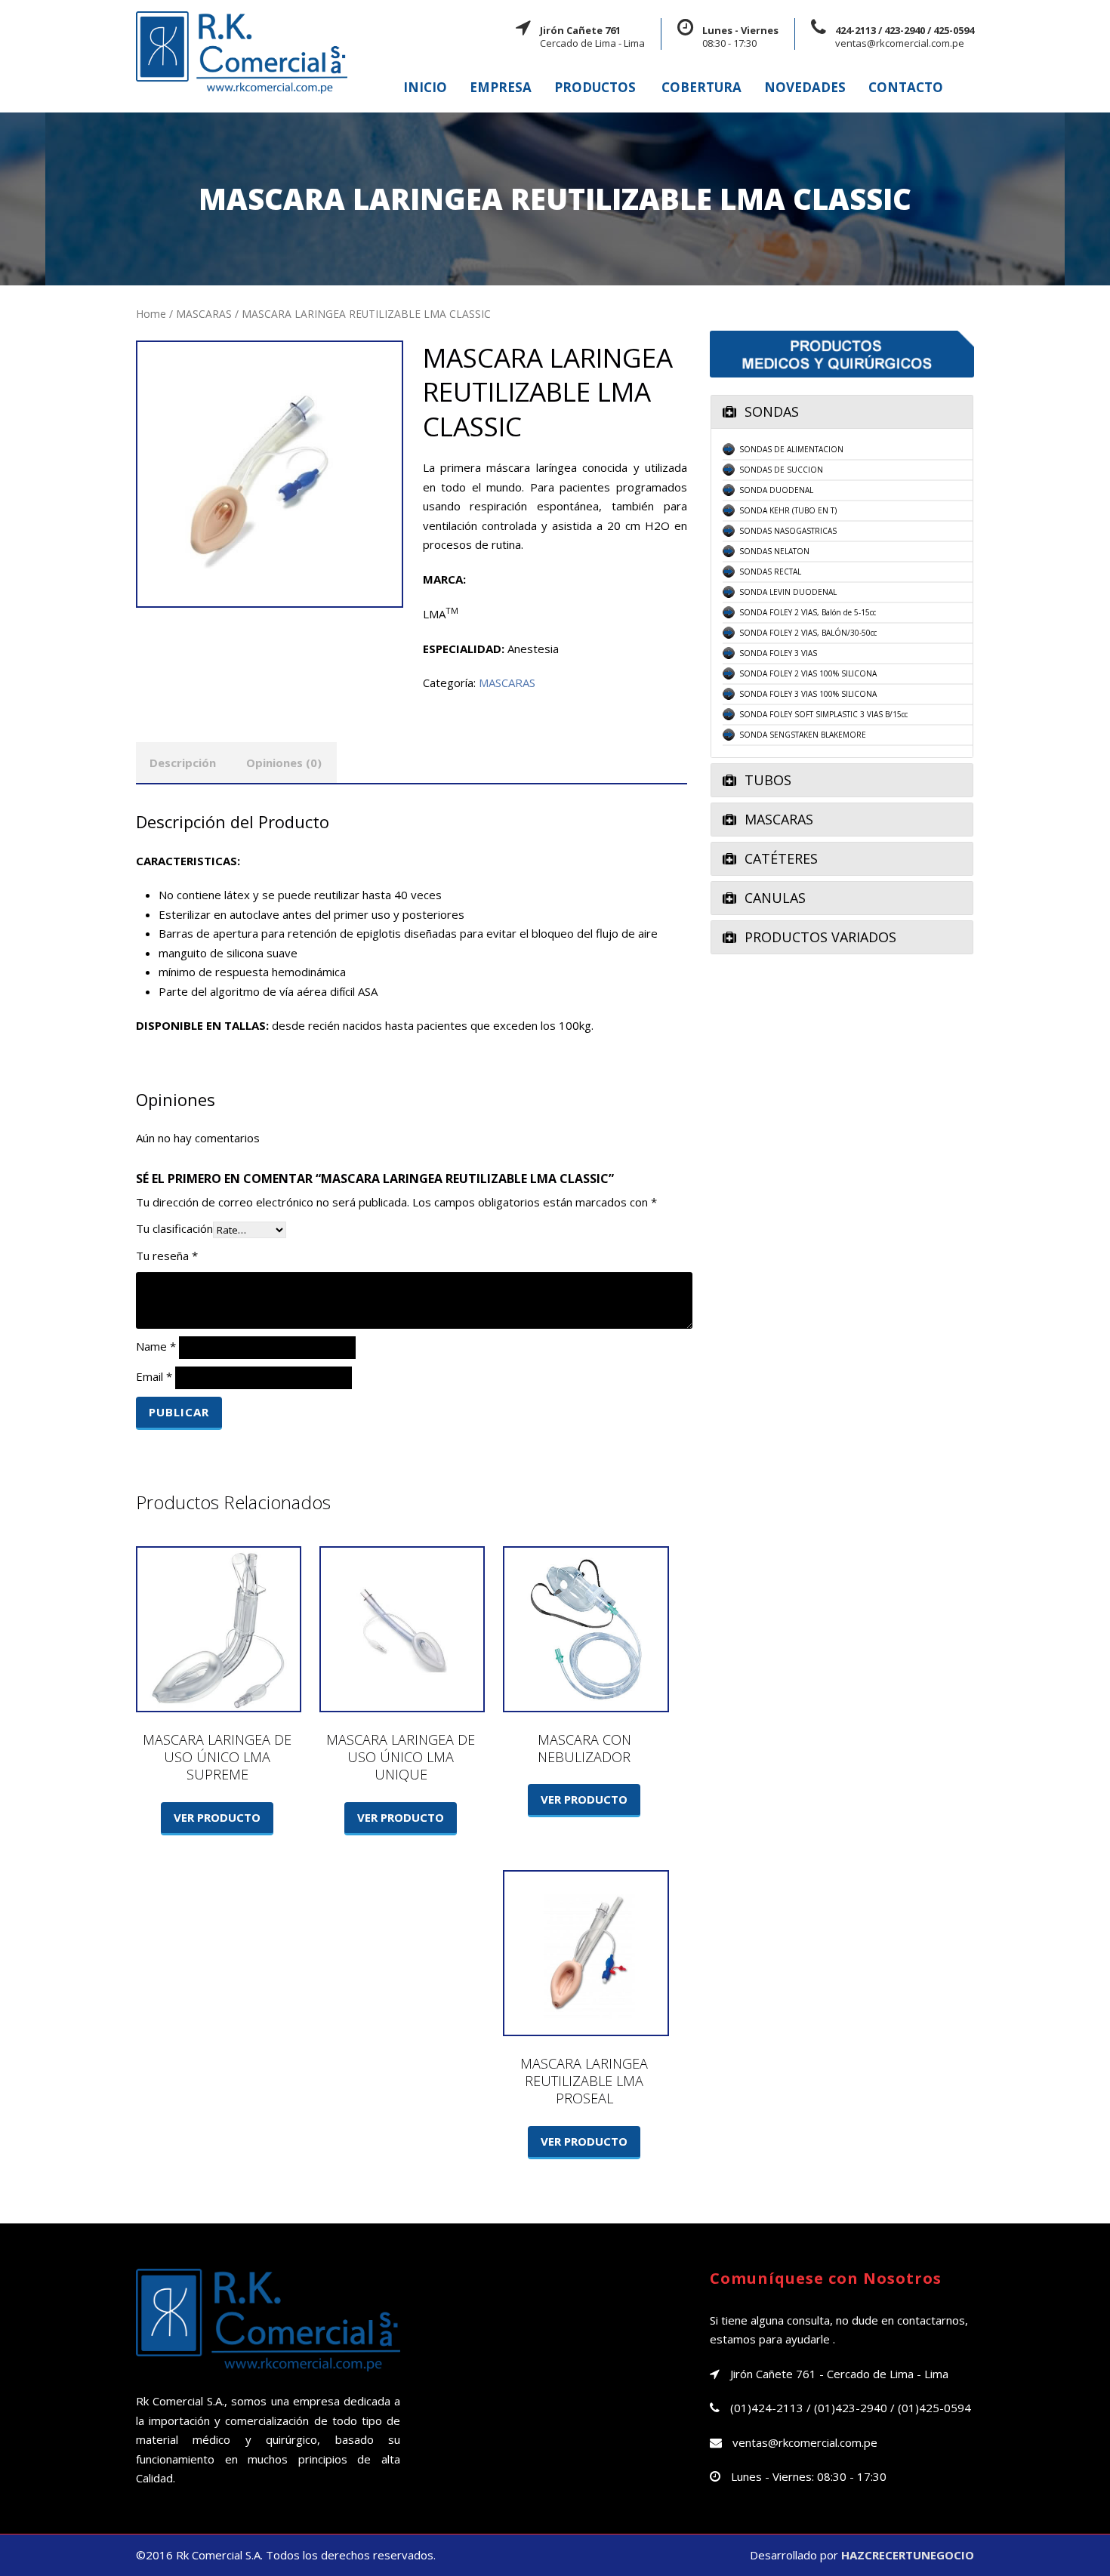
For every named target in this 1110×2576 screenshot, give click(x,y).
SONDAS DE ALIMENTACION (791, 449)
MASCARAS (204, 314)
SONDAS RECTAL (770, 572)
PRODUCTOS (595, 87)
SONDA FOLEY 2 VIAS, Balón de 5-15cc (808, 612)
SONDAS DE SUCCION (781, 470)
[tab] (842, 412)
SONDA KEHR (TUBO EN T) (788, 510)
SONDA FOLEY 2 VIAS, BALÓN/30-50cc (808, 633)
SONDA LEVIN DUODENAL (788, 592)
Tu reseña (167, 1256)
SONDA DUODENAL (776, 490)
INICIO (425, 87)
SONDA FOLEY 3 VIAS (778, 653)
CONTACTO (906, 87)
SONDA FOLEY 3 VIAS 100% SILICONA (808, 694)
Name (156, 1346)
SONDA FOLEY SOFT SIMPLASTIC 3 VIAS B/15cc (823, 714)
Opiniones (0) (284, 763)
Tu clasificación (174, 1228)
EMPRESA (501, 87)
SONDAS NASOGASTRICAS (788, 531)
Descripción (183, 763)
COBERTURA (701, 87)
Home (151, 314)
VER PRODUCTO (217, 1817)
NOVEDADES (805, 87)
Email (154, 1376)
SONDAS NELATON (774, 551)
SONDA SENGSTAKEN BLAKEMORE (803, 735)
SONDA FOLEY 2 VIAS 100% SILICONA (808, 673)
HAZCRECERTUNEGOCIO (908, 2555)
